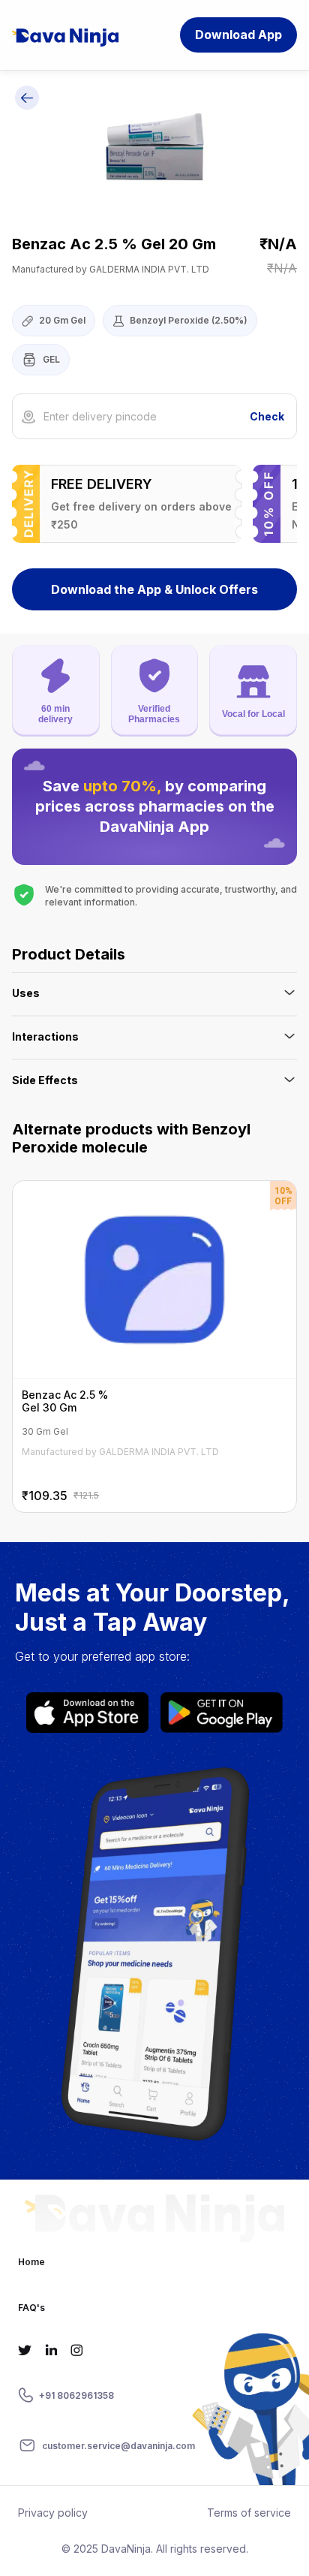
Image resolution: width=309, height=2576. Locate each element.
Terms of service (249, 2513)
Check (267, 416)
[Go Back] (27, 100)
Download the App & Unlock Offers (154, 589)
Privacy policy (53, 2513)
